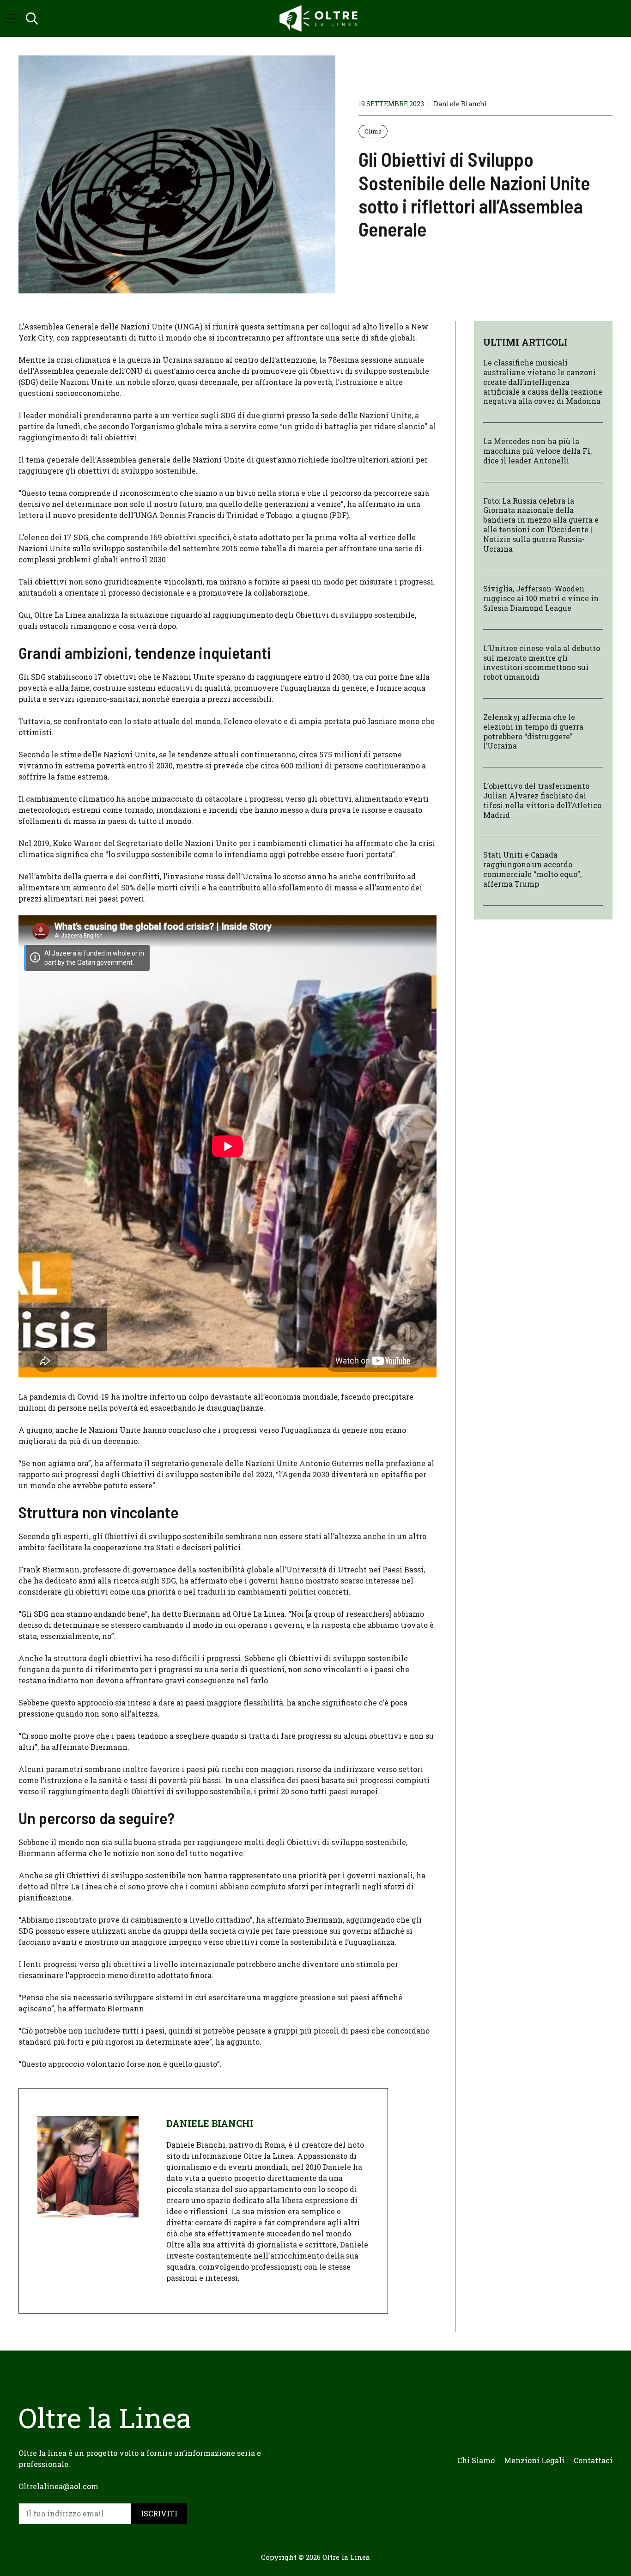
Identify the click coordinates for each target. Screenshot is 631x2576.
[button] (32, 18)
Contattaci (593, 2460)
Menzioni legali (534, 2460)
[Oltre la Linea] (320, 18)
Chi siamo (476, 2460)
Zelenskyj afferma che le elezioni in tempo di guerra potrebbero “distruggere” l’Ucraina (533, 731)
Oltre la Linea (346, 2557)
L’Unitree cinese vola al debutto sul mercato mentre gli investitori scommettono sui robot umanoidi (542, 662)
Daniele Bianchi (461, 104)
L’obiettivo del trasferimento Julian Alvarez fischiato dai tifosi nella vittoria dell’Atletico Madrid (542, 800)
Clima (373, 131)
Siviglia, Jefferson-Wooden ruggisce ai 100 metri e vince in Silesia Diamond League (541, 598)
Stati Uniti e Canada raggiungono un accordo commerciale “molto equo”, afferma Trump (532, 869)
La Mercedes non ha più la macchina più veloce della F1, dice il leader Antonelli (537, 451)
